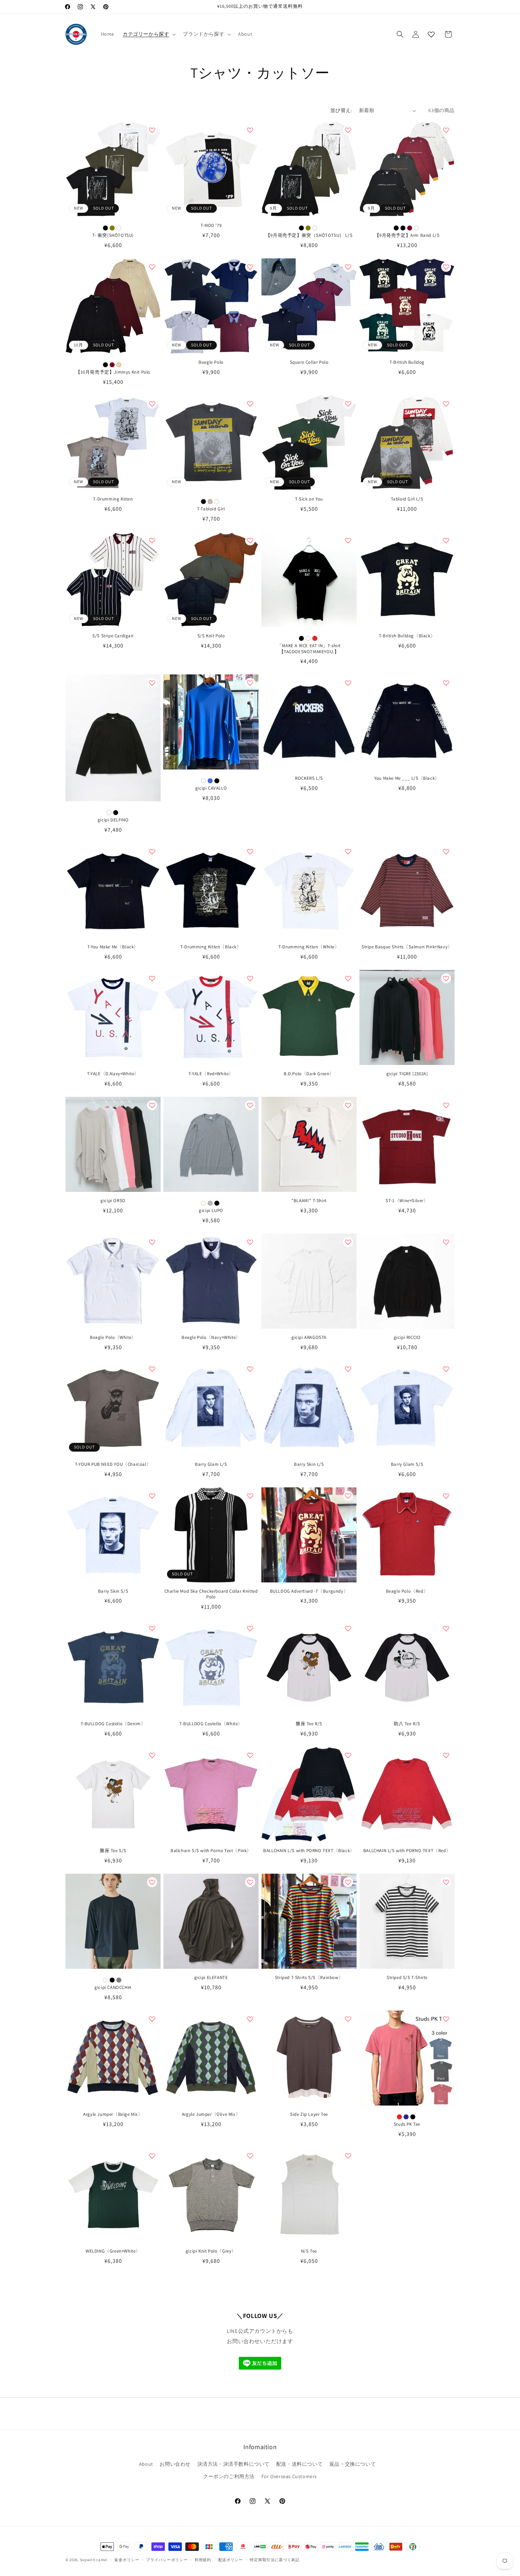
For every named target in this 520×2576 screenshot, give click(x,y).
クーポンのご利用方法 (229, 2477)
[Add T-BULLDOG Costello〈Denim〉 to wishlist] (152, 1628)
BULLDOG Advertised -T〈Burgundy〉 (309, 1591)
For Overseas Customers (289, 2477)
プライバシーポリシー (167, 2560)
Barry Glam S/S (407, 1464)
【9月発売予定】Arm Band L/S (407, 235)
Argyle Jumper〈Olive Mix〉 (211, 2114)
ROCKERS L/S (309, 778)
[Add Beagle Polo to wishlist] (250, 267)
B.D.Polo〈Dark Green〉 (309, 1074)
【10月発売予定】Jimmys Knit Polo (113, 372)
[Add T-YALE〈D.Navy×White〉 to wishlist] (152, 978)
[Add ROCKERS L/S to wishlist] (348, 683)
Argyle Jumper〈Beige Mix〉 (113, 2114)
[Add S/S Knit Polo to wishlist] (250, 540)
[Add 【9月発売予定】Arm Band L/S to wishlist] (446, 130)
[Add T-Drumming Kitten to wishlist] (152, 404)
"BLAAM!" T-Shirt (309, 1201)
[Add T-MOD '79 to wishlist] (250, 130)
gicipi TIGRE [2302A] (407, 1074)
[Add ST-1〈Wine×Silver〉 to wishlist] (446, 1105)
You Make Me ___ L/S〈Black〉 (407, 778)
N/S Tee (309, 2251)
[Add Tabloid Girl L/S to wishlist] (446, 404)
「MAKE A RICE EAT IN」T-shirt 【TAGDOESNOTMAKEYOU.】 (309, 649)
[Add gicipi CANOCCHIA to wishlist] (152, 1882)
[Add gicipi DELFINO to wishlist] (152, 683)
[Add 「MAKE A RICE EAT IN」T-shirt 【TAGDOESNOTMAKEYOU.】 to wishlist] (348, 540)
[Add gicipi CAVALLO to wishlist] (250, 683)
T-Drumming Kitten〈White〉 (309, 947)
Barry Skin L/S (309, 1464)
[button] (149, 34)
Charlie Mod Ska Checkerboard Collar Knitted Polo (211, 1594)
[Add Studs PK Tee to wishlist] (446, 2019)
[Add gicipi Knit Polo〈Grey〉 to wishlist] (250, 2156)
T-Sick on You (309, 499)
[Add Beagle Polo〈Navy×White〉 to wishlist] (250, 1242)
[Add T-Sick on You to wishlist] (348, 404)
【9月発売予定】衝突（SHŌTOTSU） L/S (309, 235)
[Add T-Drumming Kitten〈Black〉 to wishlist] (250, 851)
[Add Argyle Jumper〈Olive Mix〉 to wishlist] (250, 2019)
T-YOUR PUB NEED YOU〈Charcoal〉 (113, 1464)
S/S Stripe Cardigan (113, 636)
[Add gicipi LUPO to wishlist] (250, 1105)
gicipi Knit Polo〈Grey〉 (211, 2251)
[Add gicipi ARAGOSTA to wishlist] (348, 1242)
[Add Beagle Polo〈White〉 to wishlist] (152, 1242)
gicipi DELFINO (113, 820)
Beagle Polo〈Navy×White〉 (211, 1337)
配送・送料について (299, 2464)
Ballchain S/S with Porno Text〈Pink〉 (211, 1851)
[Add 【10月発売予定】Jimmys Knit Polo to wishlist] (152, 267)
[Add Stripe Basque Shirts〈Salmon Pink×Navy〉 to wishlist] (446, 851)
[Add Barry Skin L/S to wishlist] (348, 1369)
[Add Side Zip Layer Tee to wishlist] (348, 2019)
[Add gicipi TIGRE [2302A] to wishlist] (446, 978)
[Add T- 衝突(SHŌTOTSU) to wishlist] (152, 130)
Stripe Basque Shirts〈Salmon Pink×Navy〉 (407, 947)
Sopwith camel (94, 2560)
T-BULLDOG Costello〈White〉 (211, 1724)
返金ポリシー (127, 2560)
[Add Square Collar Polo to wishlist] (348, 267)
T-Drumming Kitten (113, 499)
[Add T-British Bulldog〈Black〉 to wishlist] (446, 540)
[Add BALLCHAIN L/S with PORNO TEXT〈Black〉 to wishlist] (348, 1755)
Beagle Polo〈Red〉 (407, 1591)
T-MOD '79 (211, 226)
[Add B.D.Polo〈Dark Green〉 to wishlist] (348, 978)
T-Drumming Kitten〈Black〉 (211, 947)
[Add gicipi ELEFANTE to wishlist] (250, 1882)
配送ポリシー (231, 2560)
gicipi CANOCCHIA (113, 1987)
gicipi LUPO (211, 1211)
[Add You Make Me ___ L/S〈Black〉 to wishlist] (446, 683)
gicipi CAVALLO (211, 788)
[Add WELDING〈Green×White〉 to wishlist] (152, 2156)
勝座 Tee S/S (113, 1851)
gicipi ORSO (113, 1201)
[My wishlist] (431, 34)
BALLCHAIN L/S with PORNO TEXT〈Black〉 (309, 1851)
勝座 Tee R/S (309, 1724)
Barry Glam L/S (211, 1464)
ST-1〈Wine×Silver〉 (407, 1201)
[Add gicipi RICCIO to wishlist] (446, 1242)
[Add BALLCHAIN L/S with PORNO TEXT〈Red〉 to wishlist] (446, 1755)
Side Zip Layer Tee (309, 2114)
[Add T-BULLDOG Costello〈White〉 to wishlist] (250, 1628)
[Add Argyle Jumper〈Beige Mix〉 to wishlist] (152, 2019)
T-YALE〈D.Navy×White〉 (113, 1074)
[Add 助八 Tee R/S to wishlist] (446, 1628)
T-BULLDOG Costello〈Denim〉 (113, 1724)
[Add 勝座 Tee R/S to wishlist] (348, 1628)
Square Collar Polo (309, 362)
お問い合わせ (175, 2464)
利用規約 (203, 2560)
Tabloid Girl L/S (407, 499)
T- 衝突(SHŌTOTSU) (113, 235)
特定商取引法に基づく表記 (275, 2560)
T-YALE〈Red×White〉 (211, 1074)
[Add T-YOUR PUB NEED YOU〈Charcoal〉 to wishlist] (152, 1369)
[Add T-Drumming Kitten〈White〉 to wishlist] (348, 851)
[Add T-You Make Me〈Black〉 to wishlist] (152, 851)
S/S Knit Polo (211, 636)
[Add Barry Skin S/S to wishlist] (152, 1496)
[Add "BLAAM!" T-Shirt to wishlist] (348, 1105)
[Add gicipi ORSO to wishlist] (152, 1105)
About (146, 2464)
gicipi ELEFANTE (211, 1978)
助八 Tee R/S (407, 1724)
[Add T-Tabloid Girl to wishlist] (250, 404)
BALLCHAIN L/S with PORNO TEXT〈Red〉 (407, 1851)
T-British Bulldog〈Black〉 (407, 636)
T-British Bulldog (407, 362)
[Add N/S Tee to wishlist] (348, 2156)
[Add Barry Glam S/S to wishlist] (446, 1369)
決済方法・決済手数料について (233, 2464)
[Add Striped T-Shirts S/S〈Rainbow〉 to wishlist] (348, 1882)
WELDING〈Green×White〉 (113, 2251)
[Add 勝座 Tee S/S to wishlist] (152, 1755)
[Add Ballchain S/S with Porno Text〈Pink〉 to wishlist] (250, 1755)
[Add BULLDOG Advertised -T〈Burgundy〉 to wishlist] (348, 1496)
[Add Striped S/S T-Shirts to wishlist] (446, 1882)
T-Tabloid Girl (211, 509)
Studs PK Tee (407, 2124)
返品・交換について (353, 2464)
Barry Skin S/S (113, 1591)
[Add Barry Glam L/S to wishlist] (250, 1369)
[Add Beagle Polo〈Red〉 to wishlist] (446, 1496)
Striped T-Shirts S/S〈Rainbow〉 (309, 1978)
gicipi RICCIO (407, 1337)
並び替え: (341, 110)
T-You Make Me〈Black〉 (113, 947)
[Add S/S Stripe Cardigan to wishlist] (152, 540)
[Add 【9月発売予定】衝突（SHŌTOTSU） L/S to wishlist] (348, 130)
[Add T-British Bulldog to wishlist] (446, 267)
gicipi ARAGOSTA (309, 1337)
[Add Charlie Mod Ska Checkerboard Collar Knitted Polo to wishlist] (250, 1496)
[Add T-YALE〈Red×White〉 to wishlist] (250, 978)
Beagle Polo (211, 362)
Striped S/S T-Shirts (407, 1978)
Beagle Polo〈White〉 (113, 1337)
